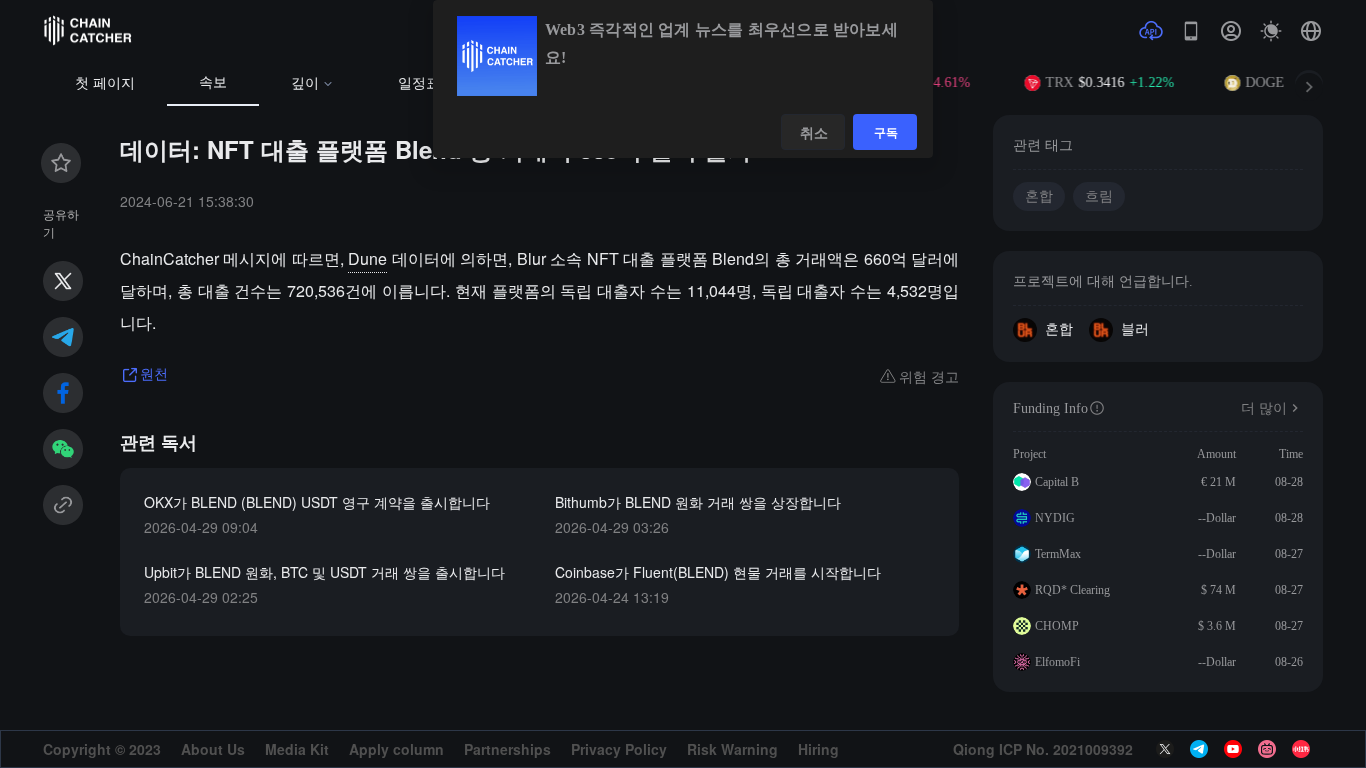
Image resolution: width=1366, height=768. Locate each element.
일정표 (419, 83)
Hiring (818, 749)
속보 (213, 82)
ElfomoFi (1057, 662)
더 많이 (1264, 408)
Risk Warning (732, 749)
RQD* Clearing (1072, 590)
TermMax (1058, 554)
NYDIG (1055, 518)
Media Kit (297, 749)
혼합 (1039, 196)
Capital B (1057, 482)
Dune (367, 258)
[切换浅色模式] (1271, 31)
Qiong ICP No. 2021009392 (1043, 749)
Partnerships (507, 749)
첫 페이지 (105, 83)
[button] (1311, 31)
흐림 (1099, 196)
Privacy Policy (619, 749)
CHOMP (1057, 626)
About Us (213, 749)
